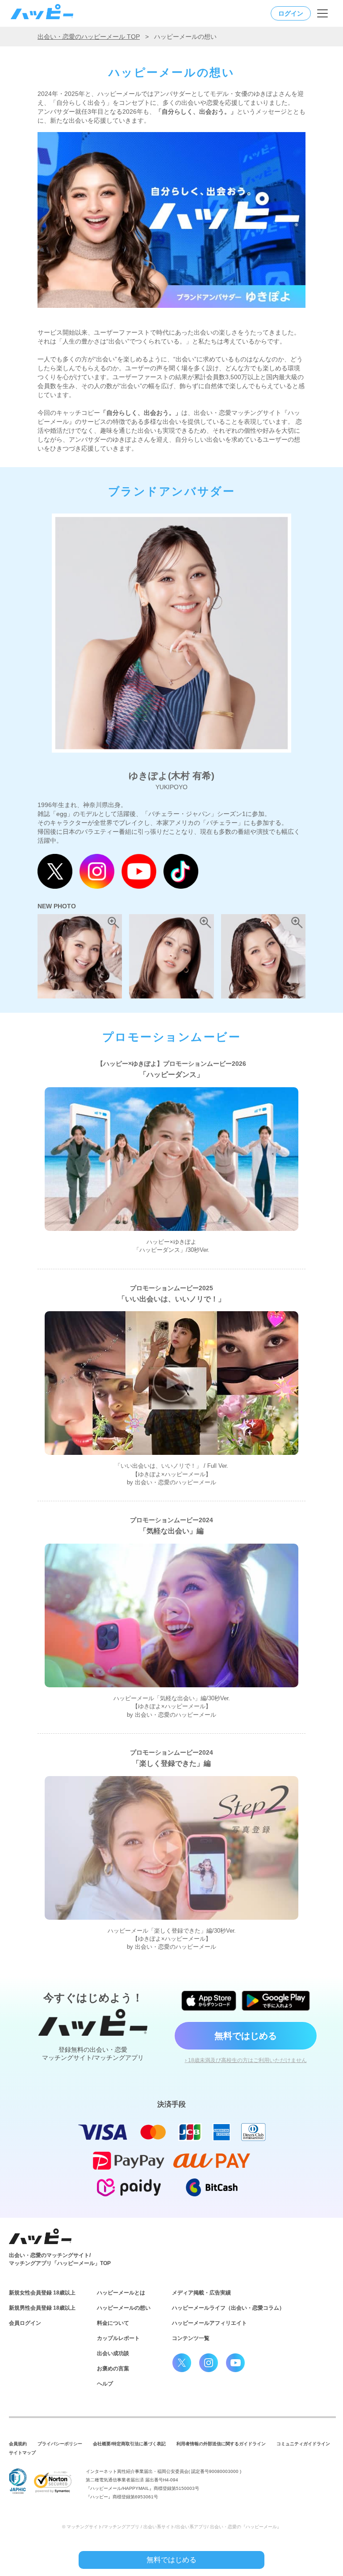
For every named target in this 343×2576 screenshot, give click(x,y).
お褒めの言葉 (113, 2369)
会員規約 (18, 2444)
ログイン (291, 13)
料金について (113, 2323)
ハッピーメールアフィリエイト (209, 2323)
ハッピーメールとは (121, 2293)
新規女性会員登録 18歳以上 (42, 2293)
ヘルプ (105, 2384)
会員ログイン (25, 2323)
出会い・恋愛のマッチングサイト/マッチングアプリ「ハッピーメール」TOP (60, 2259)
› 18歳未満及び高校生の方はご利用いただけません (246, 2060)
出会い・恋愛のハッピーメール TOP (89, 37)
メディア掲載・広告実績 (201, 2293)
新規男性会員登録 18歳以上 (42, 2308)
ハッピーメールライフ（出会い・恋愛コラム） (228, 2308)
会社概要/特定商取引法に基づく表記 (129, 2444)
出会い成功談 (113, 2353)
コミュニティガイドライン (303, 2444)
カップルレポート (118, 2338)
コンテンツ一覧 (191, 2338)
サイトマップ (22, 2453)
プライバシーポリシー (60, 2444)
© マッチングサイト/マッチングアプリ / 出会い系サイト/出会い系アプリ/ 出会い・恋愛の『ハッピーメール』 (172, 2527)
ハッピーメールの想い (124, 2308)
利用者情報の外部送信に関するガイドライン (221, 2444)
